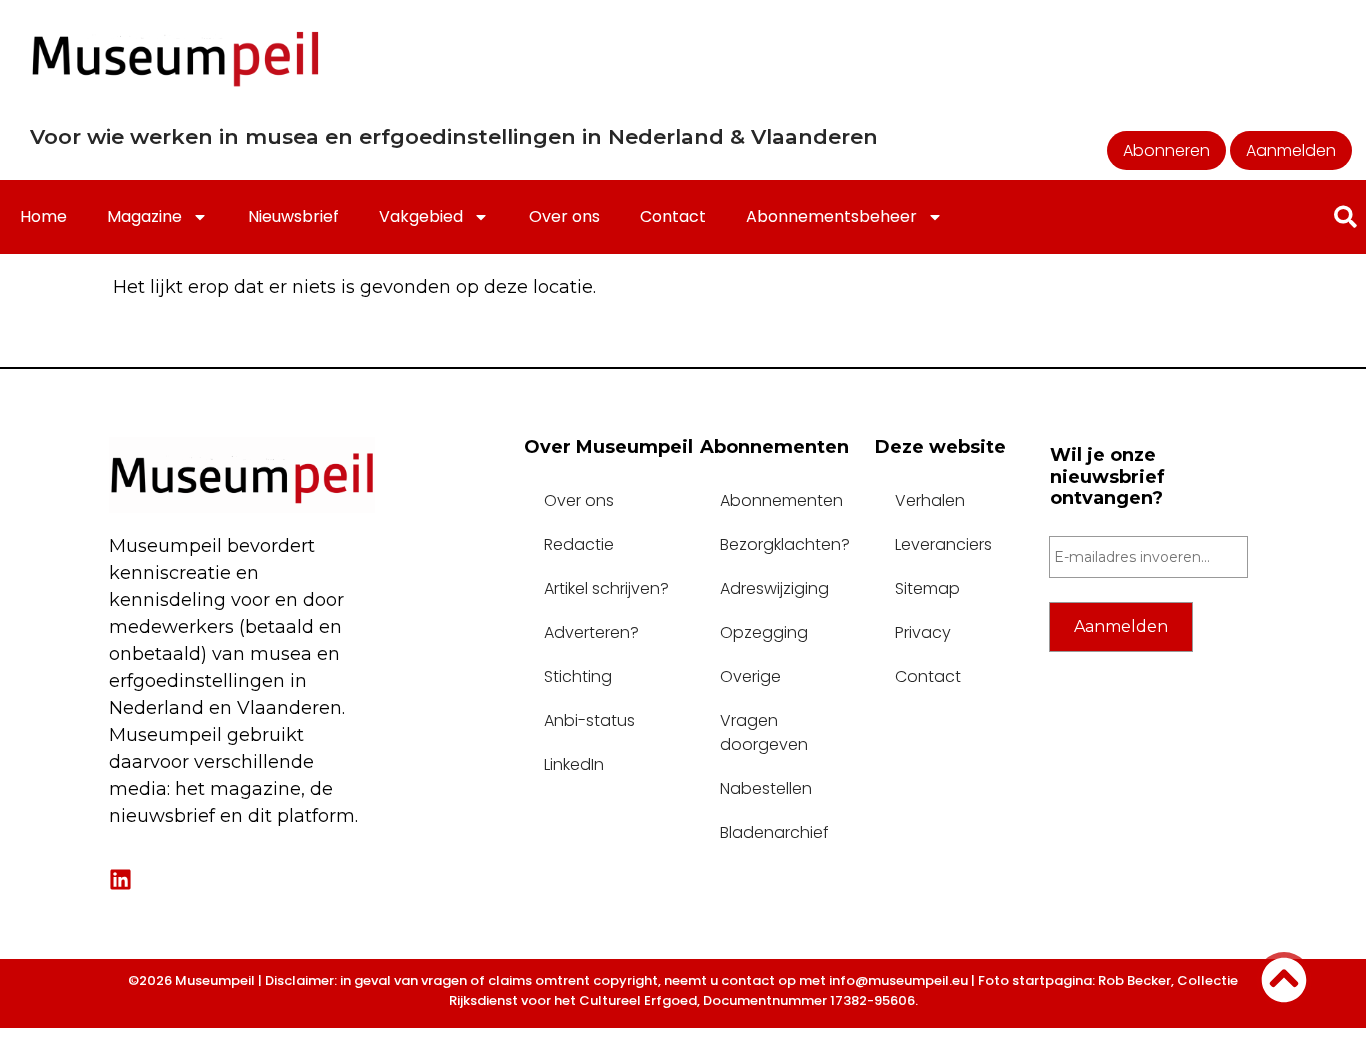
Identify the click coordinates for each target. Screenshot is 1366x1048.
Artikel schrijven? (606, 588)
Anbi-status (589, 720)
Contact (673, 216)
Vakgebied (421, 216)
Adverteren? (591, 632)
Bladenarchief (774, 832)
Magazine (144, 216)
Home (43, 216)
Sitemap (927, 588)
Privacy (923, 632)
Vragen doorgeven (764, 732)
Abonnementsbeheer (831, 216)
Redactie (579, 544)
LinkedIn (574, 764)
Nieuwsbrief (293, 216)
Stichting (578, 676)
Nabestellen (766, 788)
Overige (750, 676)
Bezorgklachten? (785, 544)
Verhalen (930, 500)
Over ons (564, 216)
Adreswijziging (774, 588)
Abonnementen (781, 500)
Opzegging (764, 632)
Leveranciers (943, 544)
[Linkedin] (120, 879)
